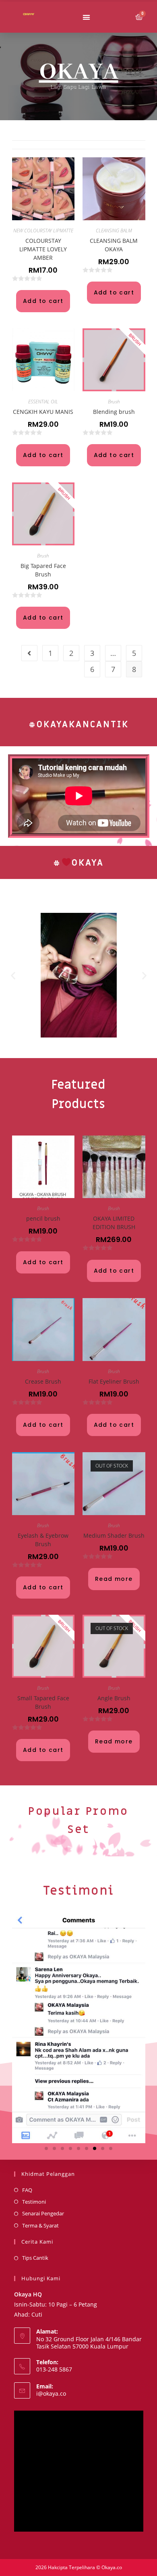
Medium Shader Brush (114, 1535)
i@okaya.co (51, 2393)
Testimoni (79, 1891)
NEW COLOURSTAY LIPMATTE (43, 231)
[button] (86, 17)
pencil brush (43, 1218)
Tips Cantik (35, 2258)
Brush (114, 402)
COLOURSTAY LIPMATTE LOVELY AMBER (43, 249)
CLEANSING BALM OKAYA (114, 245)
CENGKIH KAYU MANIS (43, 412)
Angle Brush (114, 1698)
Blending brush (114, 412)
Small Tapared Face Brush (43, 1702)
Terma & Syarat (40, 2225)
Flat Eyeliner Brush (114, 1381)
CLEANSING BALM (114, 231)
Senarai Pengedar (43, 2213)
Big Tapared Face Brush (43, 570)
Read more (114, 1579)
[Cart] (139, 17)
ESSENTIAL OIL (43, 402)
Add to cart (43, 301)
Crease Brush (43, 1381)
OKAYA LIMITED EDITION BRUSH (114, 1223)
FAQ (27, 2190)
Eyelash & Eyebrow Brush (43, 1540)
